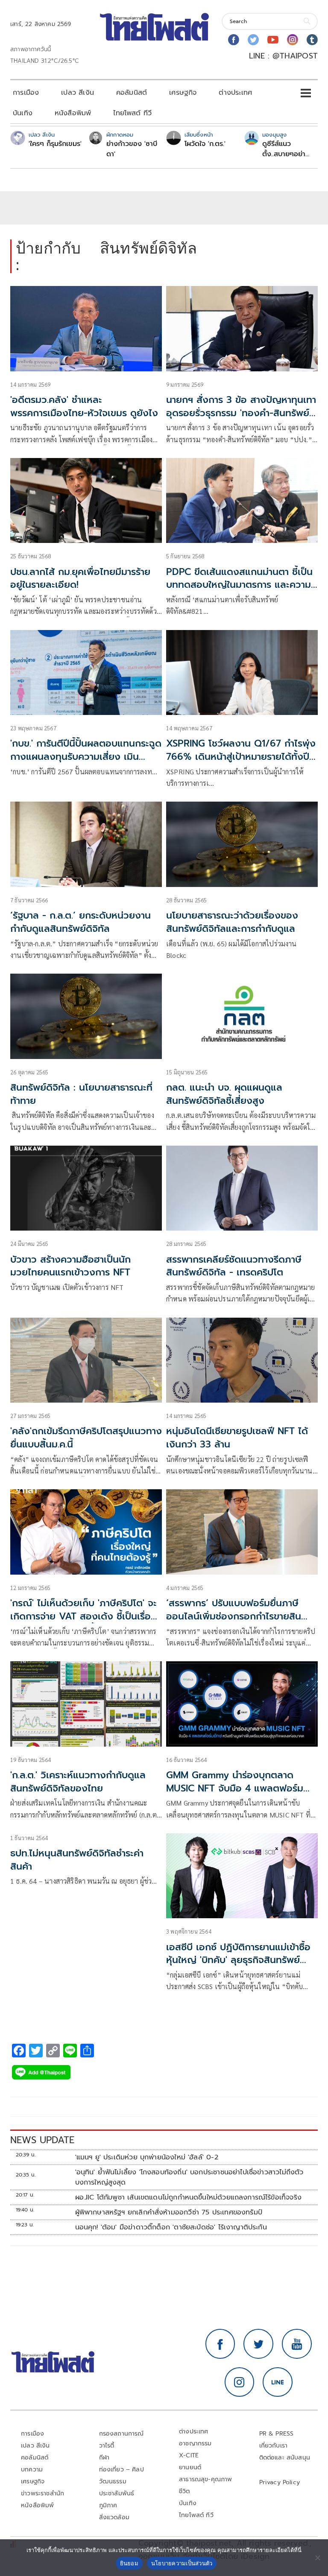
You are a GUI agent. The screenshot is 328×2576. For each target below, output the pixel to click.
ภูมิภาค (108, 2505)
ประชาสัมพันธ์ (117, 2493)
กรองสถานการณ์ (122, 2434)
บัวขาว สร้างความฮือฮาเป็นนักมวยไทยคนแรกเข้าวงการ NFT (70, 1266)
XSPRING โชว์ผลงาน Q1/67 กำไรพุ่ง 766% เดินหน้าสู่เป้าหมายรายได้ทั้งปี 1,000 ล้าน (241, 757)
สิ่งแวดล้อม (114, 2517)
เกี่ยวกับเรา (274, 2446)
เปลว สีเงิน (78, 93)
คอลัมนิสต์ (132, 93)
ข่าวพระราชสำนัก (42, 2493)
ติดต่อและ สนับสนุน (285, 2458)
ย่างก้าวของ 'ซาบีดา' (132, 149)
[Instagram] (293, 40)
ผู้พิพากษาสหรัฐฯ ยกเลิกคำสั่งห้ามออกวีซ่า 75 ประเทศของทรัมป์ (169, 2212)
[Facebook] (234, 40)
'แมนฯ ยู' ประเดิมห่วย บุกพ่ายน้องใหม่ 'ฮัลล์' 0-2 (147, 2157)
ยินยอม (129, 2563)
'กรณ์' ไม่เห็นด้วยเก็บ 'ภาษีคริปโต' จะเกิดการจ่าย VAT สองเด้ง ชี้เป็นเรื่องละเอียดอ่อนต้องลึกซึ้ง (83, 1616)
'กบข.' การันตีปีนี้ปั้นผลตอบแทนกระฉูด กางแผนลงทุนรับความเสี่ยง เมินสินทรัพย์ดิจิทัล (86, 757)
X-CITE (189, 2455)
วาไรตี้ (107, 2446)
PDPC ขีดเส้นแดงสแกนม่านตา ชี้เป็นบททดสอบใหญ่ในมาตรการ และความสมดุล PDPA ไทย (239, 585)
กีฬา (104, 2458)
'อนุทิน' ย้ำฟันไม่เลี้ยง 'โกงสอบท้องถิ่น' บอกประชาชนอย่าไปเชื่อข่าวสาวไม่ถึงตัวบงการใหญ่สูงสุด (189, 2177)
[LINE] (278, 2382)
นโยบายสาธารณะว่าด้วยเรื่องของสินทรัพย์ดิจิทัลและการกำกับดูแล (232, 922)
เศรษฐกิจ (183, 93)
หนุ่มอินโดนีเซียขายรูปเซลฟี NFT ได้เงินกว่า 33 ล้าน (237, 1438)
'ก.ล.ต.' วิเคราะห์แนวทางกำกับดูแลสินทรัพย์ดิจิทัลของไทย (78, 1782)
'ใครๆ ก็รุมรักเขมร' (55, 144)
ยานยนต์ (190, 2467)
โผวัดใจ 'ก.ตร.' (205, 144)
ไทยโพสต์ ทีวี (132, 113)
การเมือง (26, 93)
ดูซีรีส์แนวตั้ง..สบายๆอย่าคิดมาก (284, 149)
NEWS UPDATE (42, 2140)
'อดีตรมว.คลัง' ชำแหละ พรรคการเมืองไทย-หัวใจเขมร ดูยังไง (84, 406)
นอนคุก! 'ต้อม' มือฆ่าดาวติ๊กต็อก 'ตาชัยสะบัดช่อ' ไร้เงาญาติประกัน (171, 2227)
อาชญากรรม (195, 2443)
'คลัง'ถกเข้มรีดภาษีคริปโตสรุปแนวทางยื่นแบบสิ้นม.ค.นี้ (86, 1438)
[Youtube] (273, 40)
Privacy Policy (280, 2482)
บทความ (32, 2470)
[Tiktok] (312, 40)
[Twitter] (253, 40)
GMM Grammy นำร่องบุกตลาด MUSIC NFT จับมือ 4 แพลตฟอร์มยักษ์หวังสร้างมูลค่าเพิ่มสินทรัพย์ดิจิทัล (235, 1795)
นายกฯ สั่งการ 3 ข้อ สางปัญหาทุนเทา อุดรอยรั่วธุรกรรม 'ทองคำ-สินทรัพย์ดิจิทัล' (241, 413)
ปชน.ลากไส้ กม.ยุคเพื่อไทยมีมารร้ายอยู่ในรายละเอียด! (80, 578)
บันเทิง (23, 113)
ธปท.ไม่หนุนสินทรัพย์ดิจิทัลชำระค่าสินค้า (77, 1860)
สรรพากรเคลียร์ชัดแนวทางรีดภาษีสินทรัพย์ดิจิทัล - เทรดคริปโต (234, 1266)
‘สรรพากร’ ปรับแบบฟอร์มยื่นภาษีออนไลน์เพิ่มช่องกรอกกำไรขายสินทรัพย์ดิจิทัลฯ (234, 1616)
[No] (317, 2558)
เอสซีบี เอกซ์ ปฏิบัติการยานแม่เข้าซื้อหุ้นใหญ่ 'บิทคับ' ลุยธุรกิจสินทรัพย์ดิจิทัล (238, 1960)
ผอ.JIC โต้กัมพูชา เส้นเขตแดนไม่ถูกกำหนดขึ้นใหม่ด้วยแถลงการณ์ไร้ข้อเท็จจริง (188, 2197)
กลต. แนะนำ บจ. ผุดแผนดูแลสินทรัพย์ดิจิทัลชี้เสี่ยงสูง (224, 1094)
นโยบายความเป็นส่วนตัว (182, 2563)
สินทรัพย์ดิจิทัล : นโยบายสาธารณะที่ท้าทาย (81, 1094)
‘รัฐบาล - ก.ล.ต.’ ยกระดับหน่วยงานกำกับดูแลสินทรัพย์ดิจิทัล (81, 922)
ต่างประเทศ (235, 93)
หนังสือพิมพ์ (73, 113)
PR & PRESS (277, 2434)
